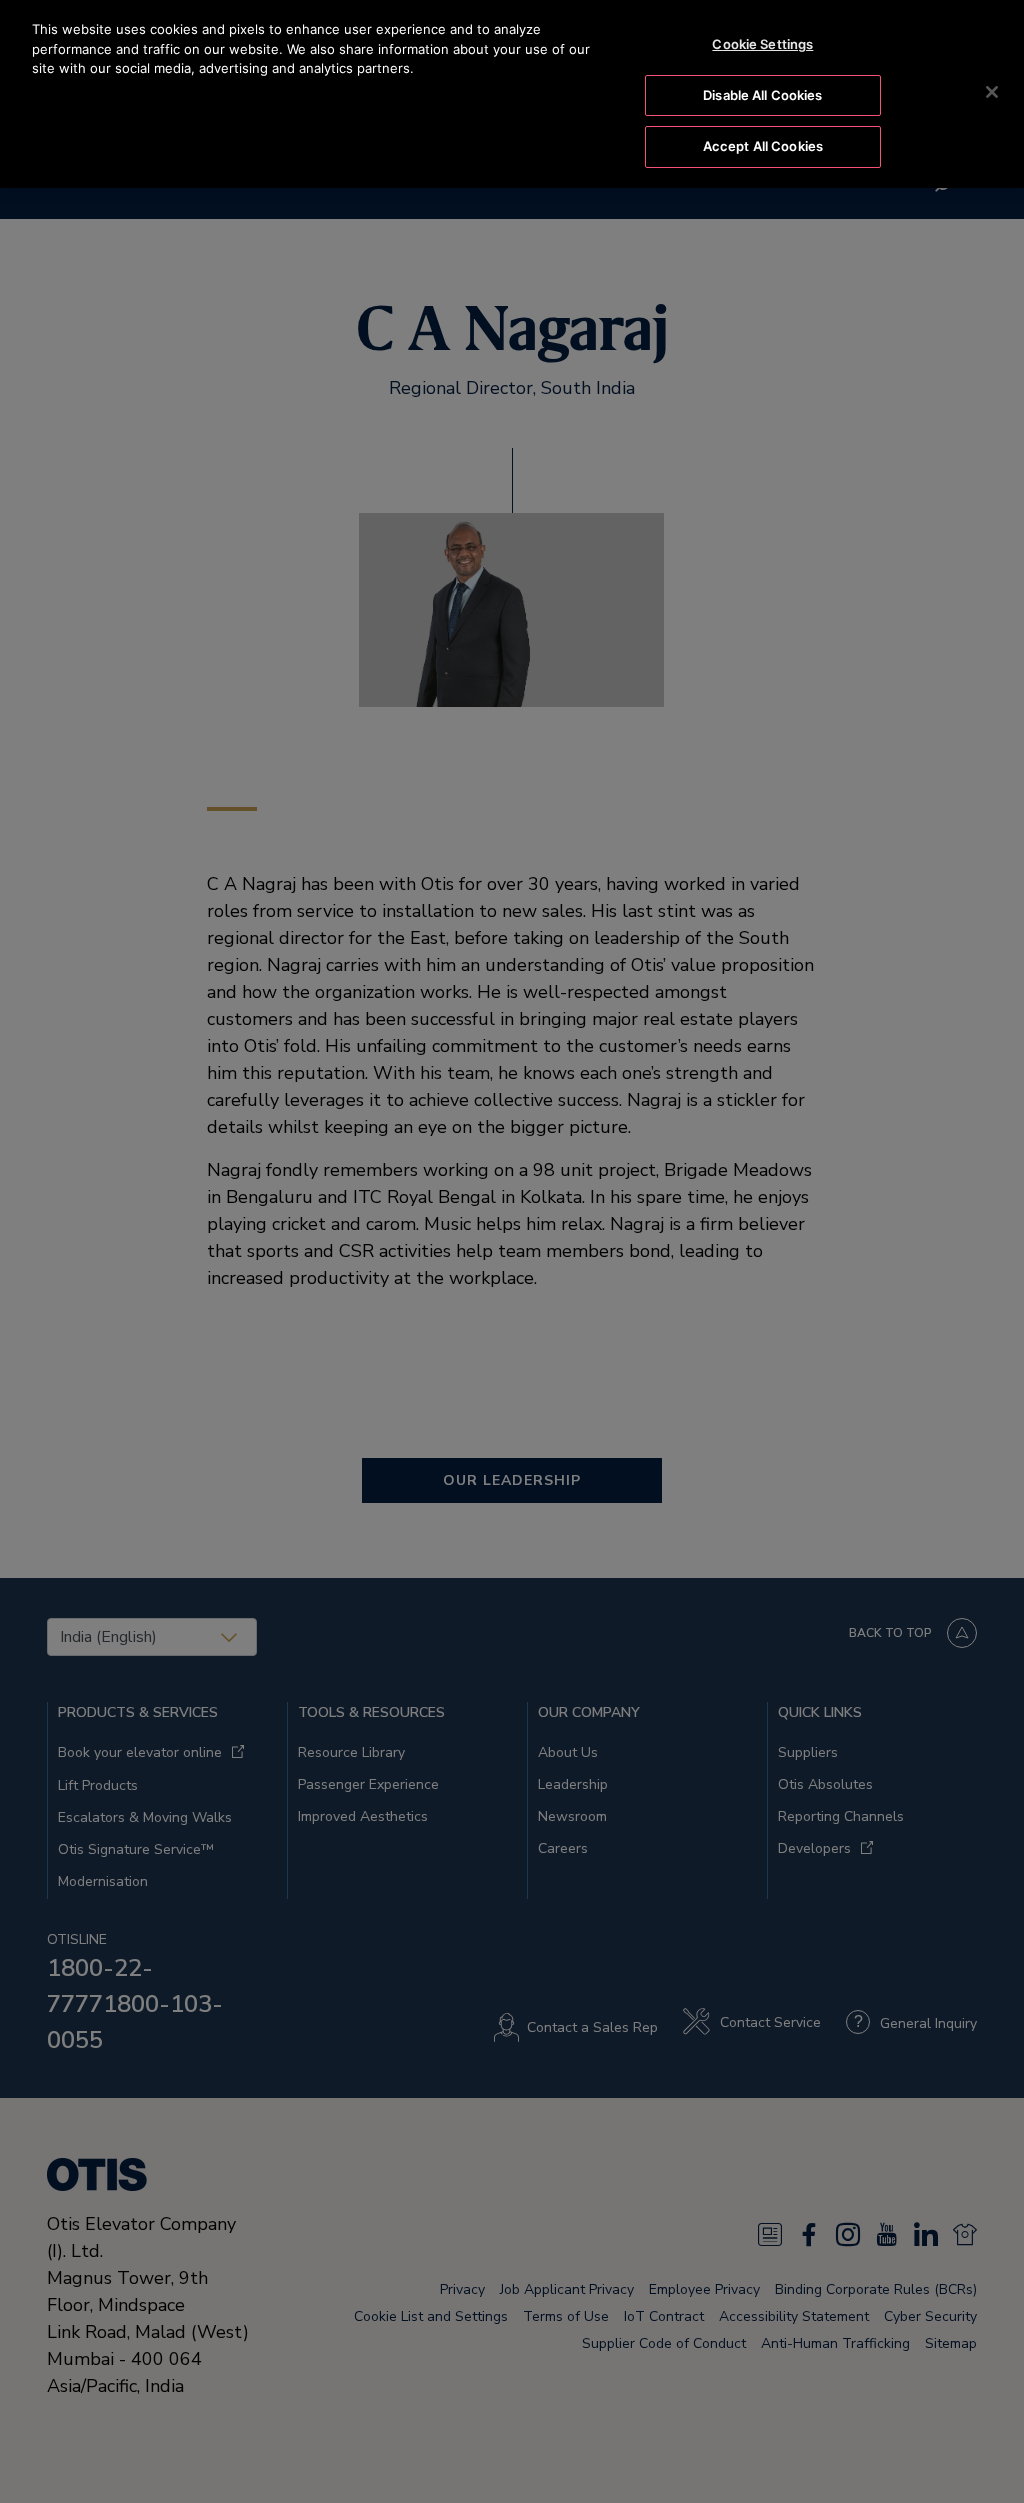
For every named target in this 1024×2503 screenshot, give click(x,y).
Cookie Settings (762, 44)
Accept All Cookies (763, 146)
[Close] (992, 92)
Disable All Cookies (762, 95)
